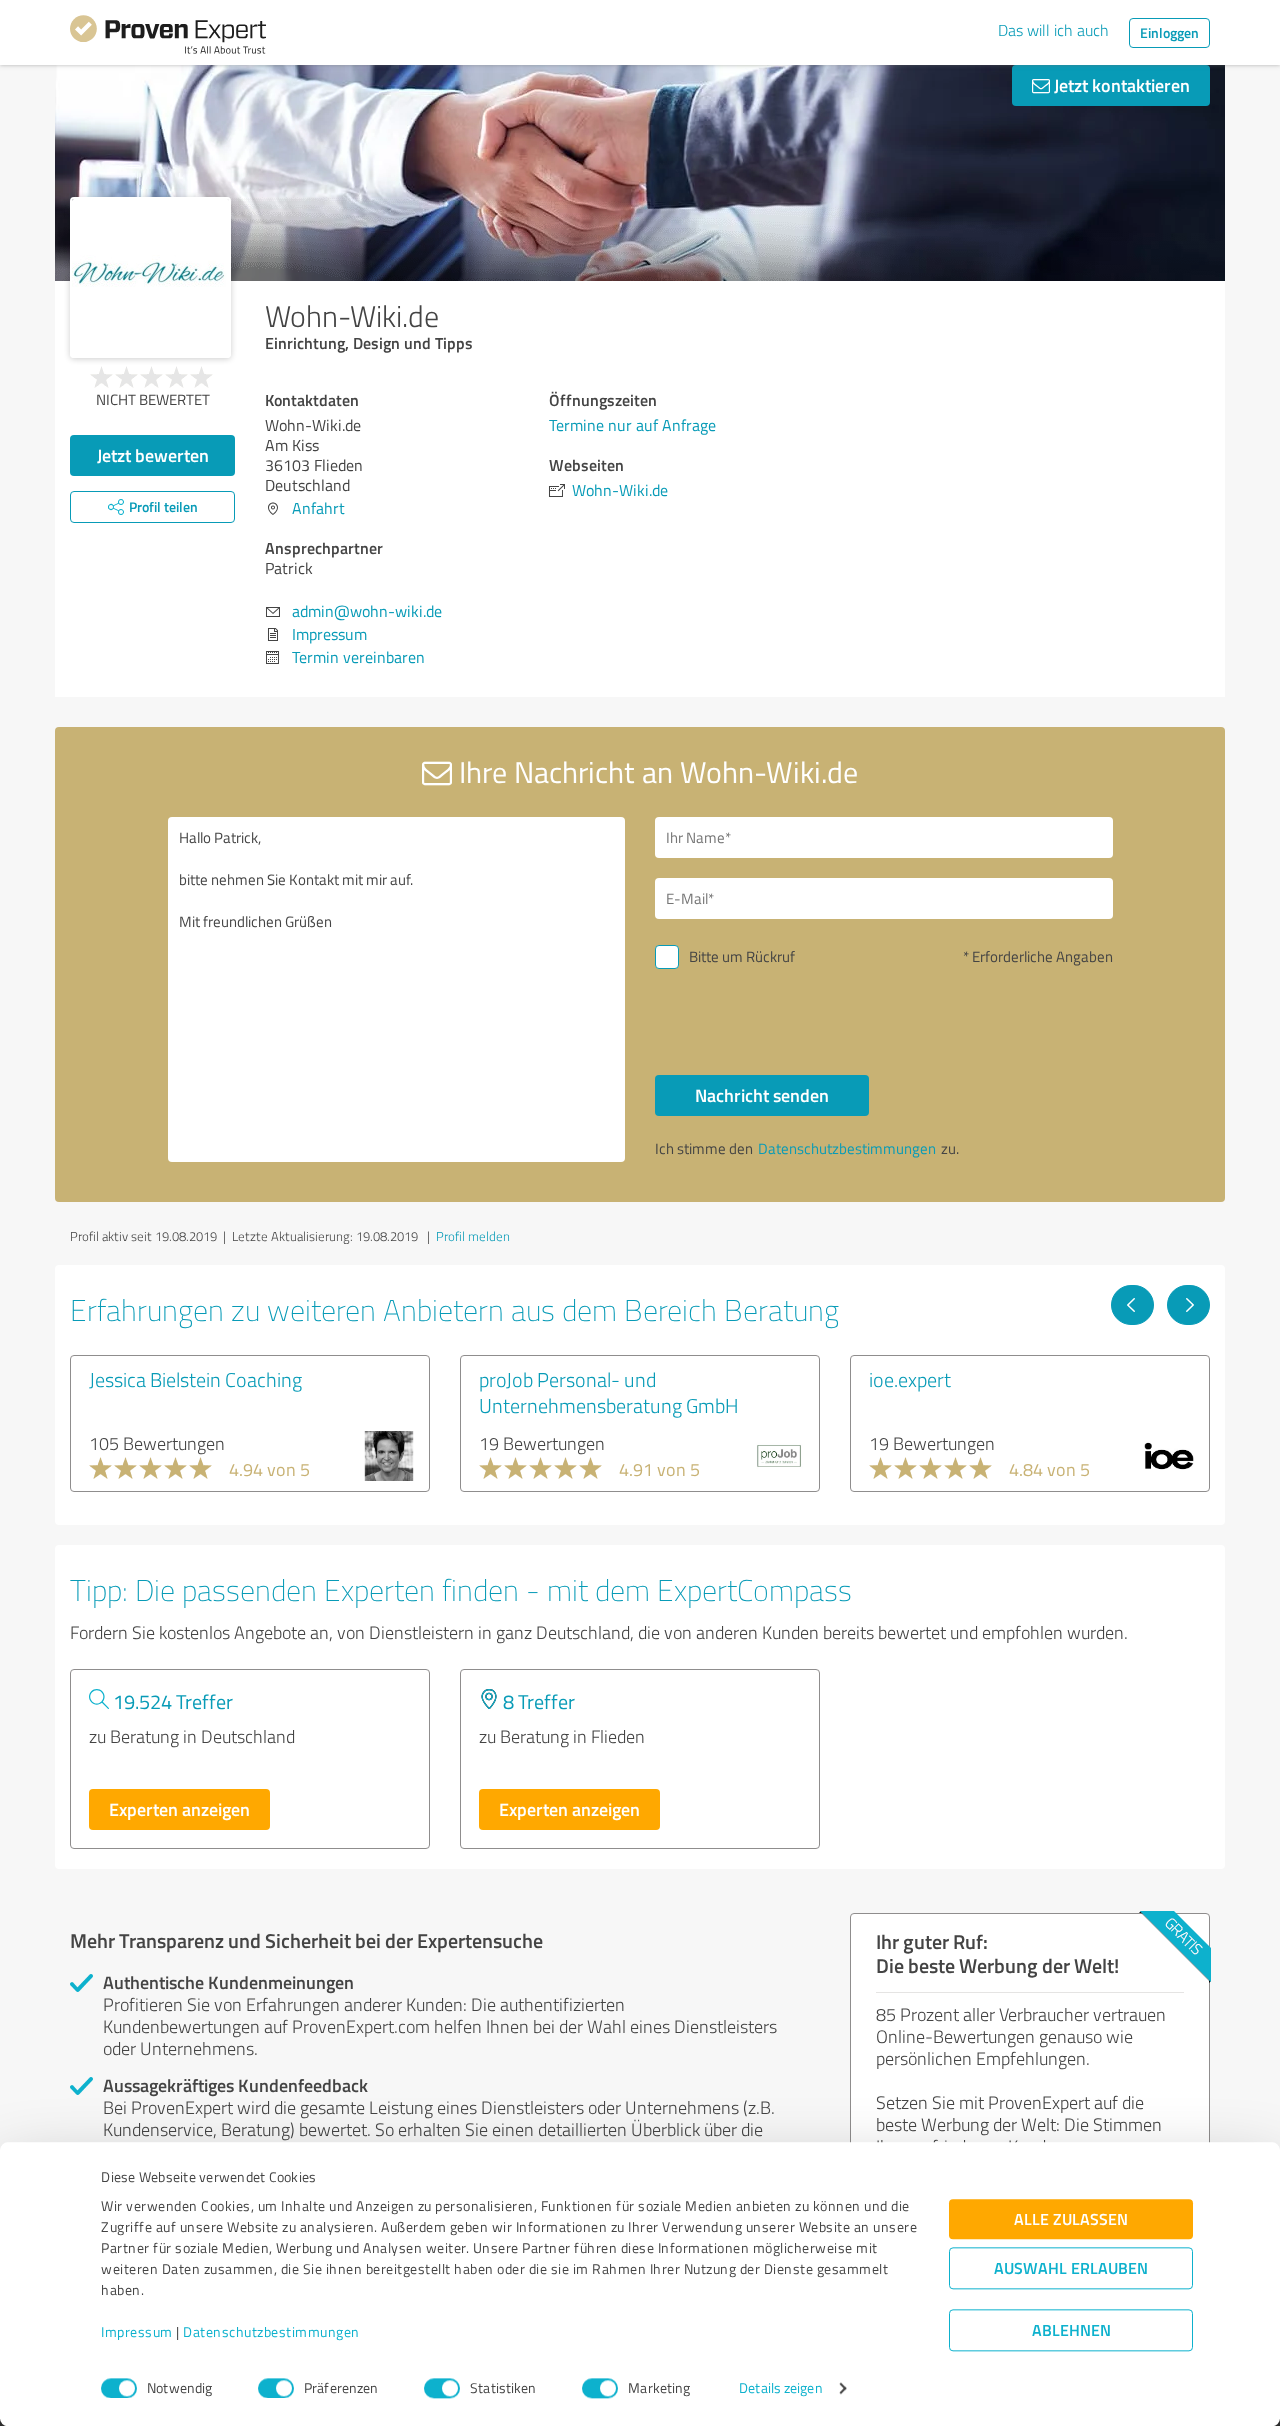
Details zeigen (780, 2388)
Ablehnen (1071, 2330)
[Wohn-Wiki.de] (150, 277)
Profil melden (473, 1236)
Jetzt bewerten (153, 455)
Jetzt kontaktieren (1120, 85)
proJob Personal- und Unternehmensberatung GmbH (609, 1392)
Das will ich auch (1053, 30)
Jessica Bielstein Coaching (195, 1379)
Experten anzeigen (179, 1809)
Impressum (137, 2332)
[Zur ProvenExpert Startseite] (168, 38)
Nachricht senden (762, 1095)
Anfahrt (318, 508)
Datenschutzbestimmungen (271, 2332)
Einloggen (1169, 32)
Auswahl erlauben (1071, 2268)
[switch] (276, 2388)
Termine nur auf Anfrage (632, 425)
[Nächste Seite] (1188, 1305)
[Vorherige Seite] (1132, 1305)
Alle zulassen (1071, 2219)
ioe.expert (910, 1379)
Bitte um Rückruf (742, 956)
